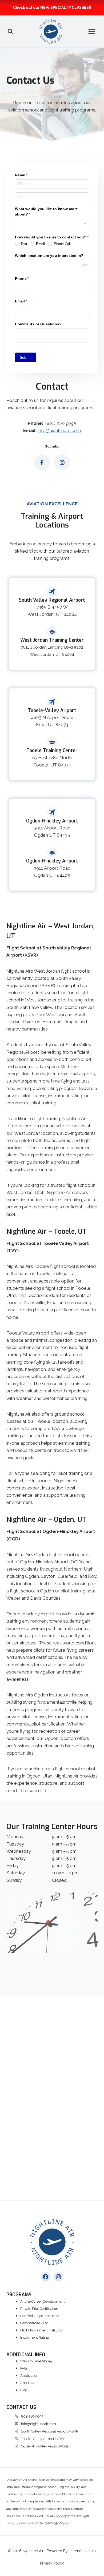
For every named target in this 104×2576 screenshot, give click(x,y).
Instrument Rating (35, 2337)
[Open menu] (95, 31)
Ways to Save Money (36, 2361)
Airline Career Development (42, 2301)
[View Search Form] (10, 31)
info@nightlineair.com (59, 430)
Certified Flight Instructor (40, 2316)
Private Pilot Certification (39, 2309)
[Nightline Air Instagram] (62, 462)
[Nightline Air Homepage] (52, 2242)
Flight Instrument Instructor (42, 2330)
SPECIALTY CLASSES (70, 7)
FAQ (23, 2368)
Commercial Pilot (34, 2323)
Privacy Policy (52, 2563)
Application (29, 2376)
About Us (28, 2383)
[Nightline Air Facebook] (42, 462)
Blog (24, 2390)
